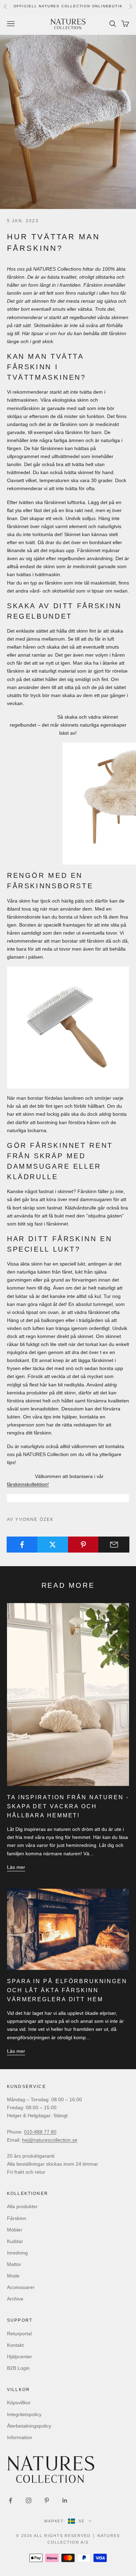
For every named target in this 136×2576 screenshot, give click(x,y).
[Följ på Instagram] (29, 2500)
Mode (13, 2276)
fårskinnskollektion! (28, 1484)
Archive (15, 2299)
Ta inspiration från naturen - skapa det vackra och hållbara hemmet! (68, 1806)
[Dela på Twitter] (53, 1545)
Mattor (14, 2264)
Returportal (19, 2334)
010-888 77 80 (40, 2132)
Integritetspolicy (24, 2414)
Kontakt (15, 2345)
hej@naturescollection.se (50, 2140)
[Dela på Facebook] (22, 1545)
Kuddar (15, 2241)
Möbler (15, 2230)
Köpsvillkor (19, 2403)
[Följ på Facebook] (10, 2500)
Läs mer (16, 1867)
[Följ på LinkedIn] (65, 2500)
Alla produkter (22, 2206)
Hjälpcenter (20, 2357)
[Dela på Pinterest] (84, 1545)
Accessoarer (21, 2287)
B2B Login (18, 2368)
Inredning (17, 2253)
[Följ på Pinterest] (47, 2500)
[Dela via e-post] (114, 1545)
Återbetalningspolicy (29, 2426)
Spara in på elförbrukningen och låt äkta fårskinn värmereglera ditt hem (67, 1990)
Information (20, 2437)
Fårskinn (17, 2218)
